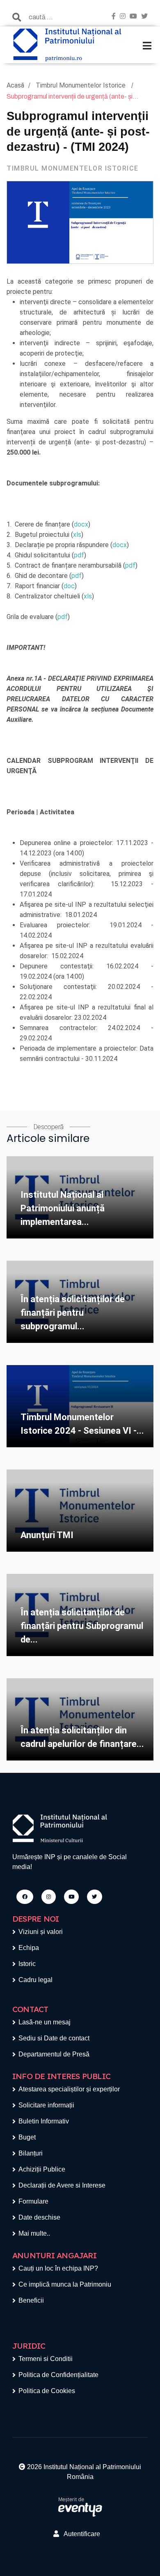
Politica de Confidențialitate (58, 2375)
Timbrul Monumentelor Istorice (81, 85)
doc (69, 586)
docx (81, 524)
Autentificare (80, 2534)
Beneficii (31, 2300)
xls (77, 535)
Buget (27, 2137)
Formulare (33, 2201)
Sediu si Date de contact (54, 2038)
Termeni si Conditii (46, 2359)
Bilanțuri (31, 2153)
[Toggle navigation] (147, 46)
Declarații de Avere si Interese (62, 2185)
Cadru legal (35, 1980)
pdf (79, 555)
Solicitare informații (46, 2105)
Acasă (15, 85)
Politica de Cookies (47, 2391)
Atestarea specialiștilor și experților (69, 2089)
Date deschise (39, 2217)
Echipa (29, 1948)
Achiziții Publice (42, 2169)
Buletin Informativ (44, 2121)
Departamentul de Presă (54, 2054)
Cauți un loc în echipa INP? (58, 2268)
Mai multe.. (34, 2233)
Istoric (27, 1964)
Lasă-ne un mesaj (45, 2022)
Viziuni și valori (41, 1932)
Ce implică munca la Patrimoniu (65, 2284)
